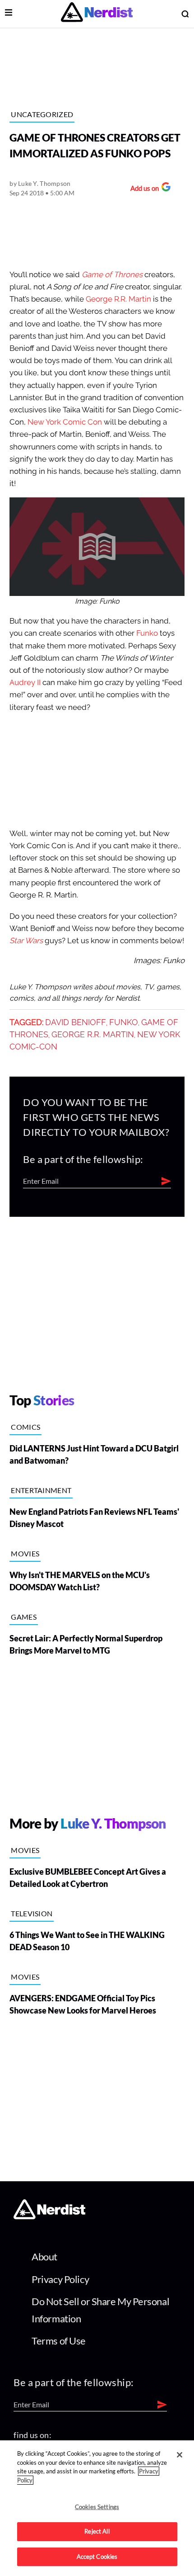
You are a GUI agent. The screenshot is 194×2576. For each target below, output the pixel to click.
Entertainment (41, 1490)
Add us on (142, 189)
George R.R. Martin (118, 299)
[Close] (180, 2455)
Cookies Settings (97, 2507)
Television (32, 1913)
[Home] (49, 2216)
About (44, 2257)
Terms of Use (59, 2341)
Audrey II (25, 683)
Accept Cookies (97, 2557)
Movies (25, 1553)
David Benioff (76, 1022)
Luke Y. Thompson (44, 183)
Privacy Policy (60, 2279)
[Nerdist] (97, 14)
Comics (25, 1427)
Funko (147, 633)
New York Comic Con (65, 422)
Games (24, 1617)
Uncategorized (42, 114)
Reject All (97, 2531)
